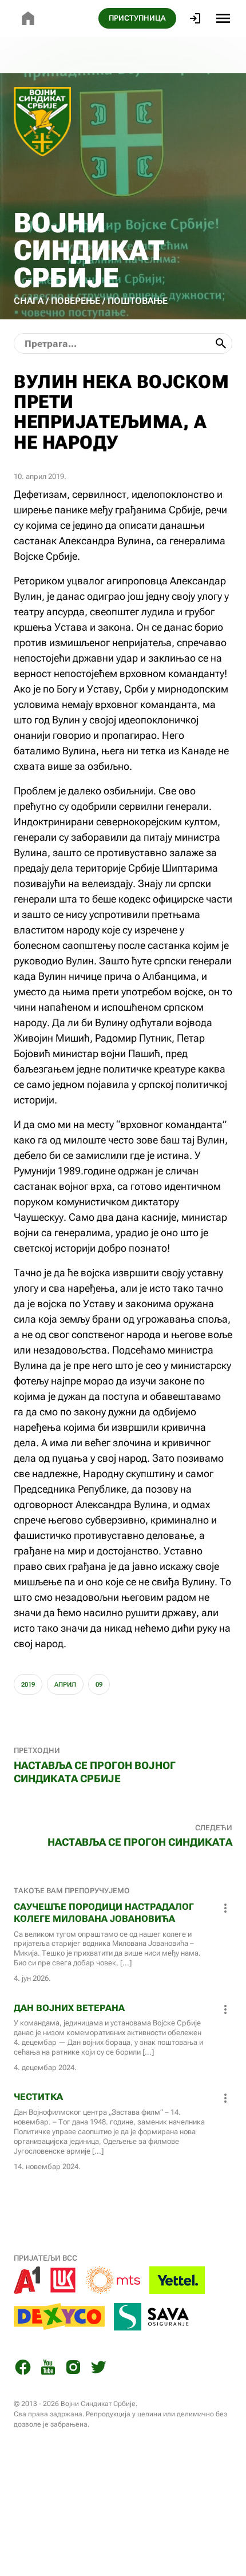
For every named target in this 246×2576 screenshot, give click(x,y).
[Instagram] (73, 2369)
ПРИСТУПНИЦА (137, 18)
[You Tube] (48, 2369)
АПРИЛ (65, 1685)
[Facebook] (23, 2369)
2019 (28, 1685)
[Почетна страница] (28, 18)
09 (99, 1685)
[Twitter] (98, 2369)
